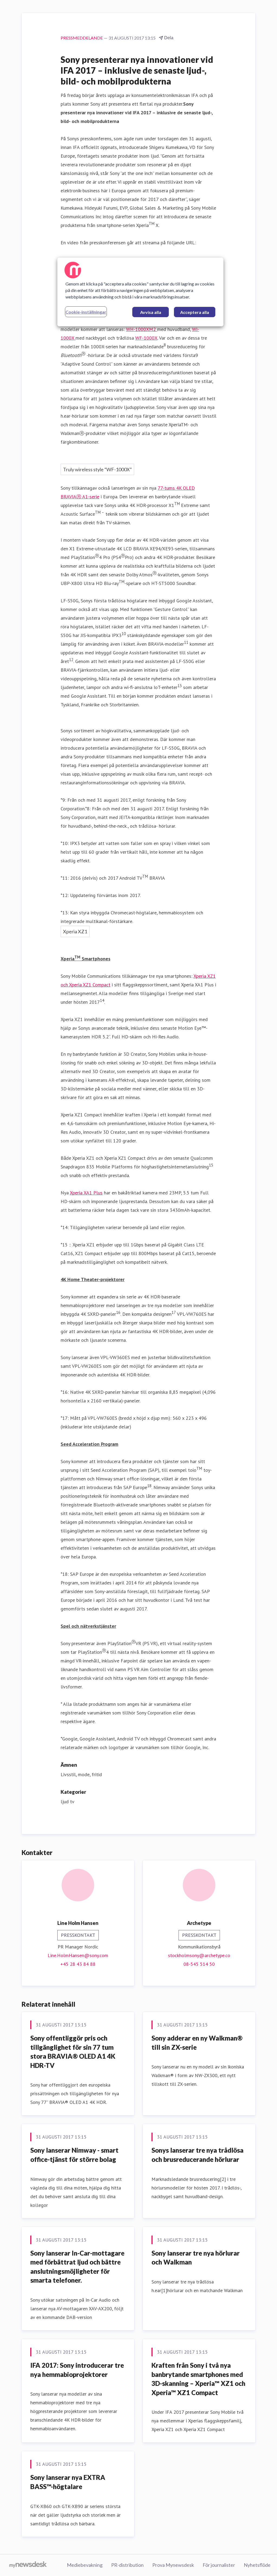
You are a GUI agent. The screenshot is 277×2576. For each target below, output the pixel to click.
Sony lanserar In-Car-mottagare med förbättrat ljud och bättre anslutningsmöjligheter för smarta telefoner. (77, 2267)
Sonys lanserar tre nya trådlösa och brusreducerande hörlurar (197, 2155)
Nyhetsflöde (257, 2565)
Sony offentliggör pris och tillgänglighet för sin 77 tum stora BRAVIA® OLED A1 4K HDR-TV (73, 2052)
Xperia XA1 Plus (86, 1193)
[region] (140, 292)
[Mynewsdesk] (28, 2565)
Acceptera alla (195, 312)
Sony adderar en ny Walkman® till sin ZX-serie (197, 2043)
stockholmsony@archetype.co (199, 1955)
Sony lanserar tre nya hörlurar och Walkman (196, 2258)
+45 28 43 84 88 (78, 1964)
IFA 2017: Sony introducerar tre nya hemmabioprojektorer (77, 2370)
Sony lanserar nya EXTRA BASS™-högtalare (68, 2482)
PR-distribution (127, 2565)
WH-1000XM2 (142, 329)
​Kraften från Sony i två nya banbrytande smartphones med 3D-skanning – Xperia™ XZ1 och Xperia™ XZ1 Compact (198, 2379)
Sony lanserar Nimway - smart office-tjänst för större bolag (74, 2155)
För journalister (219, 2565)
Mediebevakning (85, 2565)
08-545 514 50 (199, 1964)
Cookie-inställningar (86, 312)
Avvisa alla (151, 312)
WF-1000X (146, 338)
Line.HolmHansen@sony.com (78, 1955)
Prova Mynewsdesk (173, 2565)
